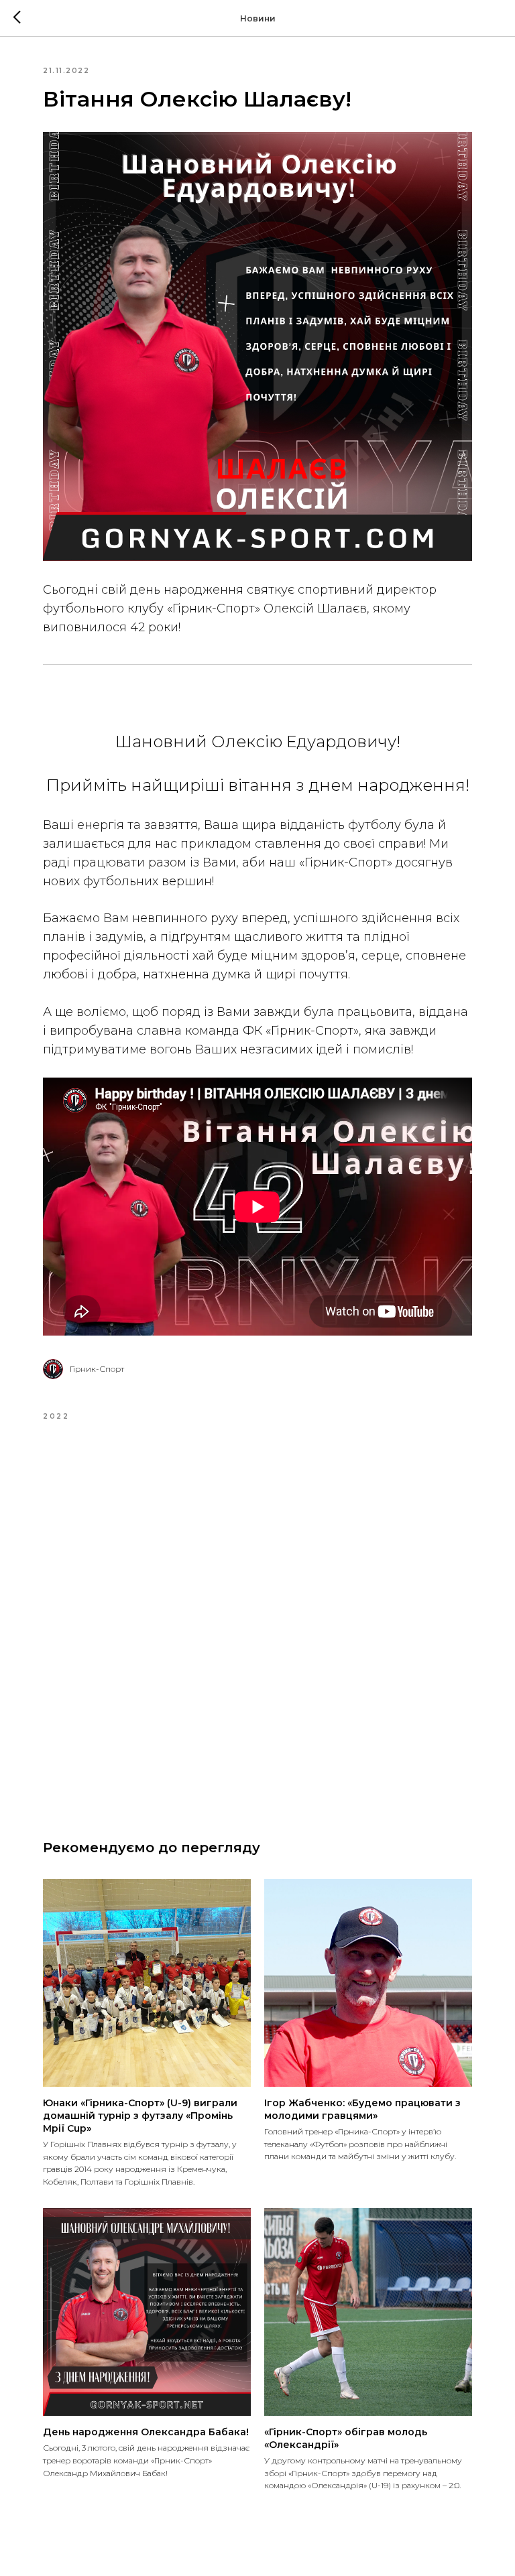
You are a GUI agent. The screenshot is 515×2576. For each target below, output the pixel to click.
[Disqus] (257, 1619)
